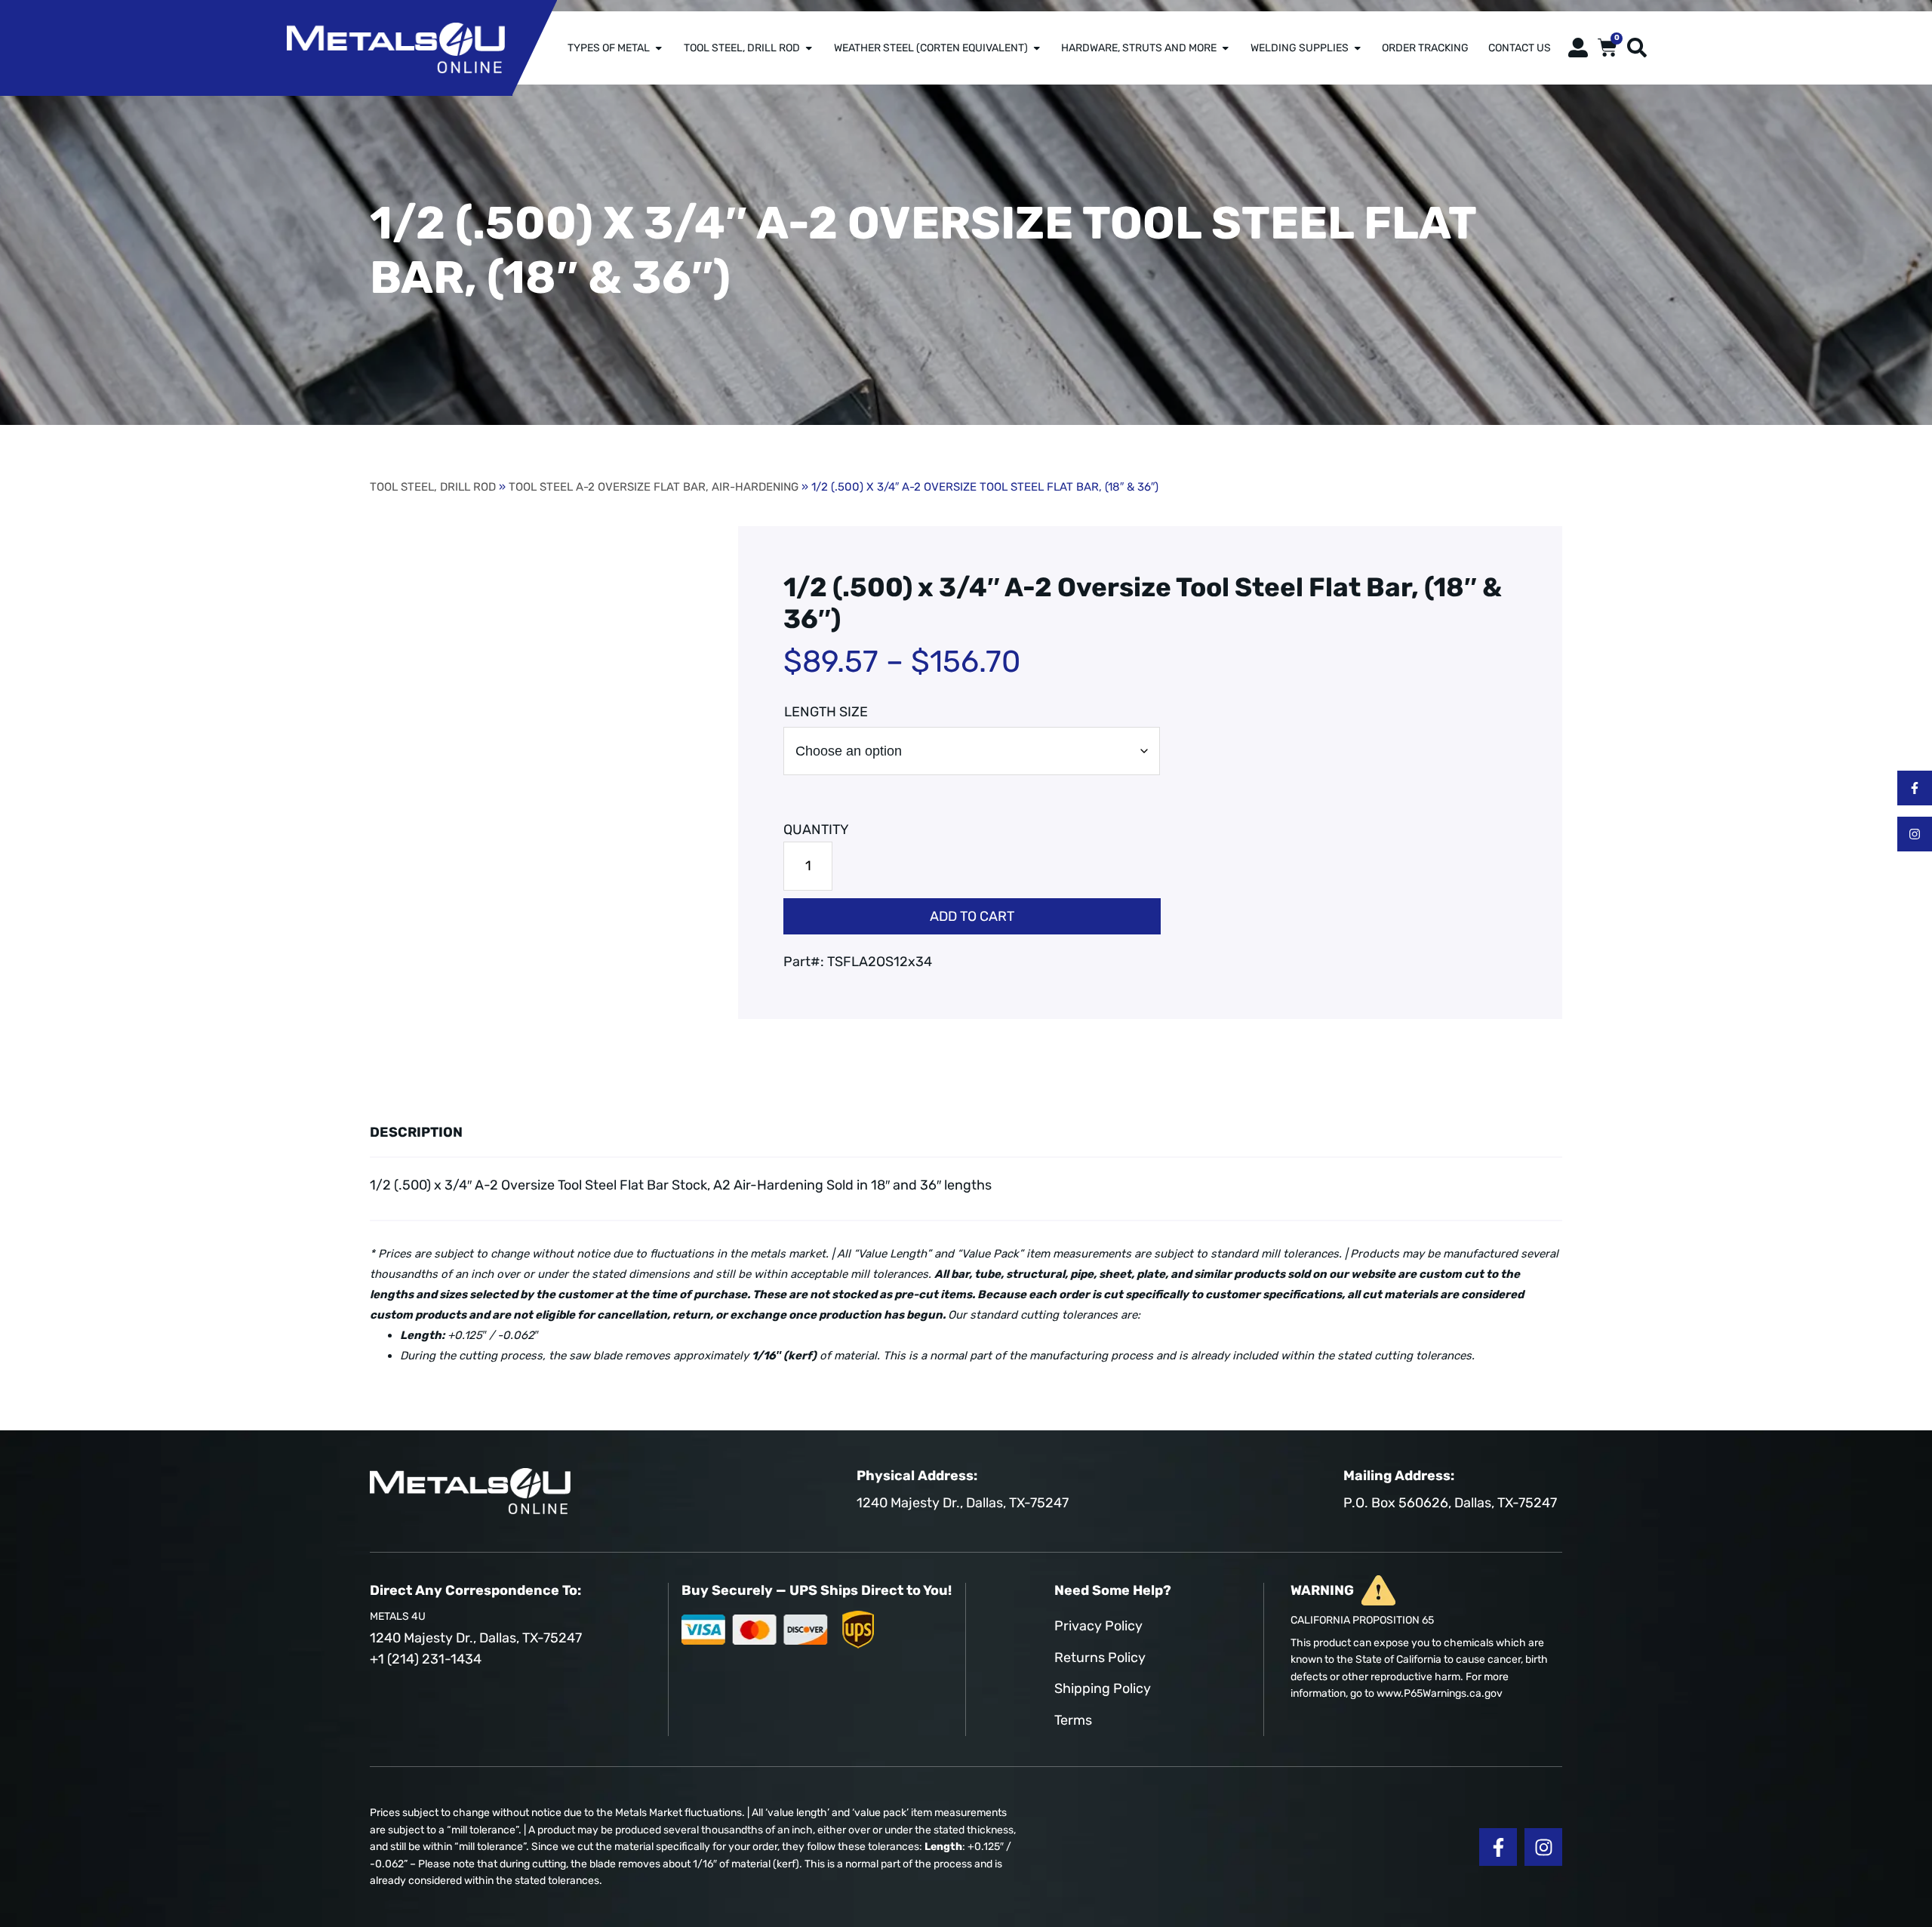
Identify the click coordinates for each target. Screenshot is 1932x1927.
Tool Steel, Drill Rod (742, 48)
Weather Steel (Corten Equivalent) (931, 48)
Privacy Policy (1098, 1626)
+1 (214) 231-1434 (426, 1659)
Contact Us (1520, 48)
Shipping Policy (1103, 1688)
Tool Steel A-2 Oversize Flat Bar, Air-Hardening (654, 487)
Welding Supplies (1300, 48)
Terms (1073, 1720)
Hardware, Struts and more (1139, 48)
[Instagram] (1915, 834)
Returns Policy (1100, 1658)
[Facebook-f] (1915, 788)
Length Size (826, 712)
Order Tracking (1425, 48)
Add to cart (972, 916)
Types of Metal (609, 48)
